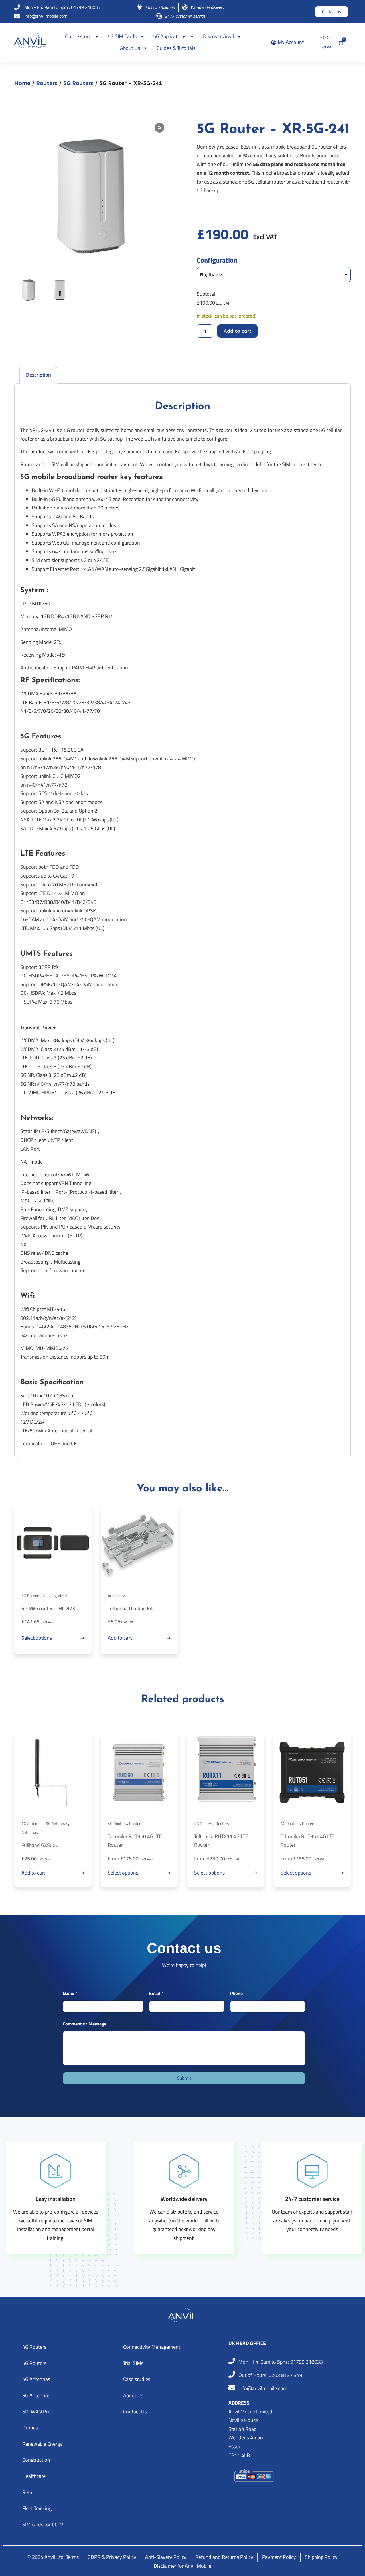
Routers (47, 83)
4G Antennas (33, 1823)
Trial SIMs (133, 2363)
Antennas (30, 1832)
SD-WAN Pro (36, 2412)
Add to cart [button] (120, 1638)
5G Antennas (57, 1823)
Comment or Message (85, 2024)
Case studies (137, 2379)
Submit (184, 2078)
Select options (37, 1638)
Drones (30, 2428)
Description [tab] (38, 375)
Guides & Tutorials (176, 48)
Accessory (116, 1596)
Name (70, 1993)
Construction (36, 2460)
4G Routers (117, 1823)
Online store (78, 36)
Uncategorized (55, 1596)
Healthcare (34, 2476)
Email (156, 1993)
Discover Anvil (218, 36)
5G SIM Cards (122, 36)
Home (22, 83)
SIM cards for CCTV (43, 2525)
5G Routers (78, 83)
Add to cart (238, 331)
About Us (130, 48)
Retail (28, 2492)
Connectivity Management (152, 2347)
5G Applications (170, 36)
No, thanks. (212, 274)
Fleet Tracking (37, 2508)
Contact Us (135, 2412)
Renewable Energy (42, 2444)
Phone (236, 1993)
